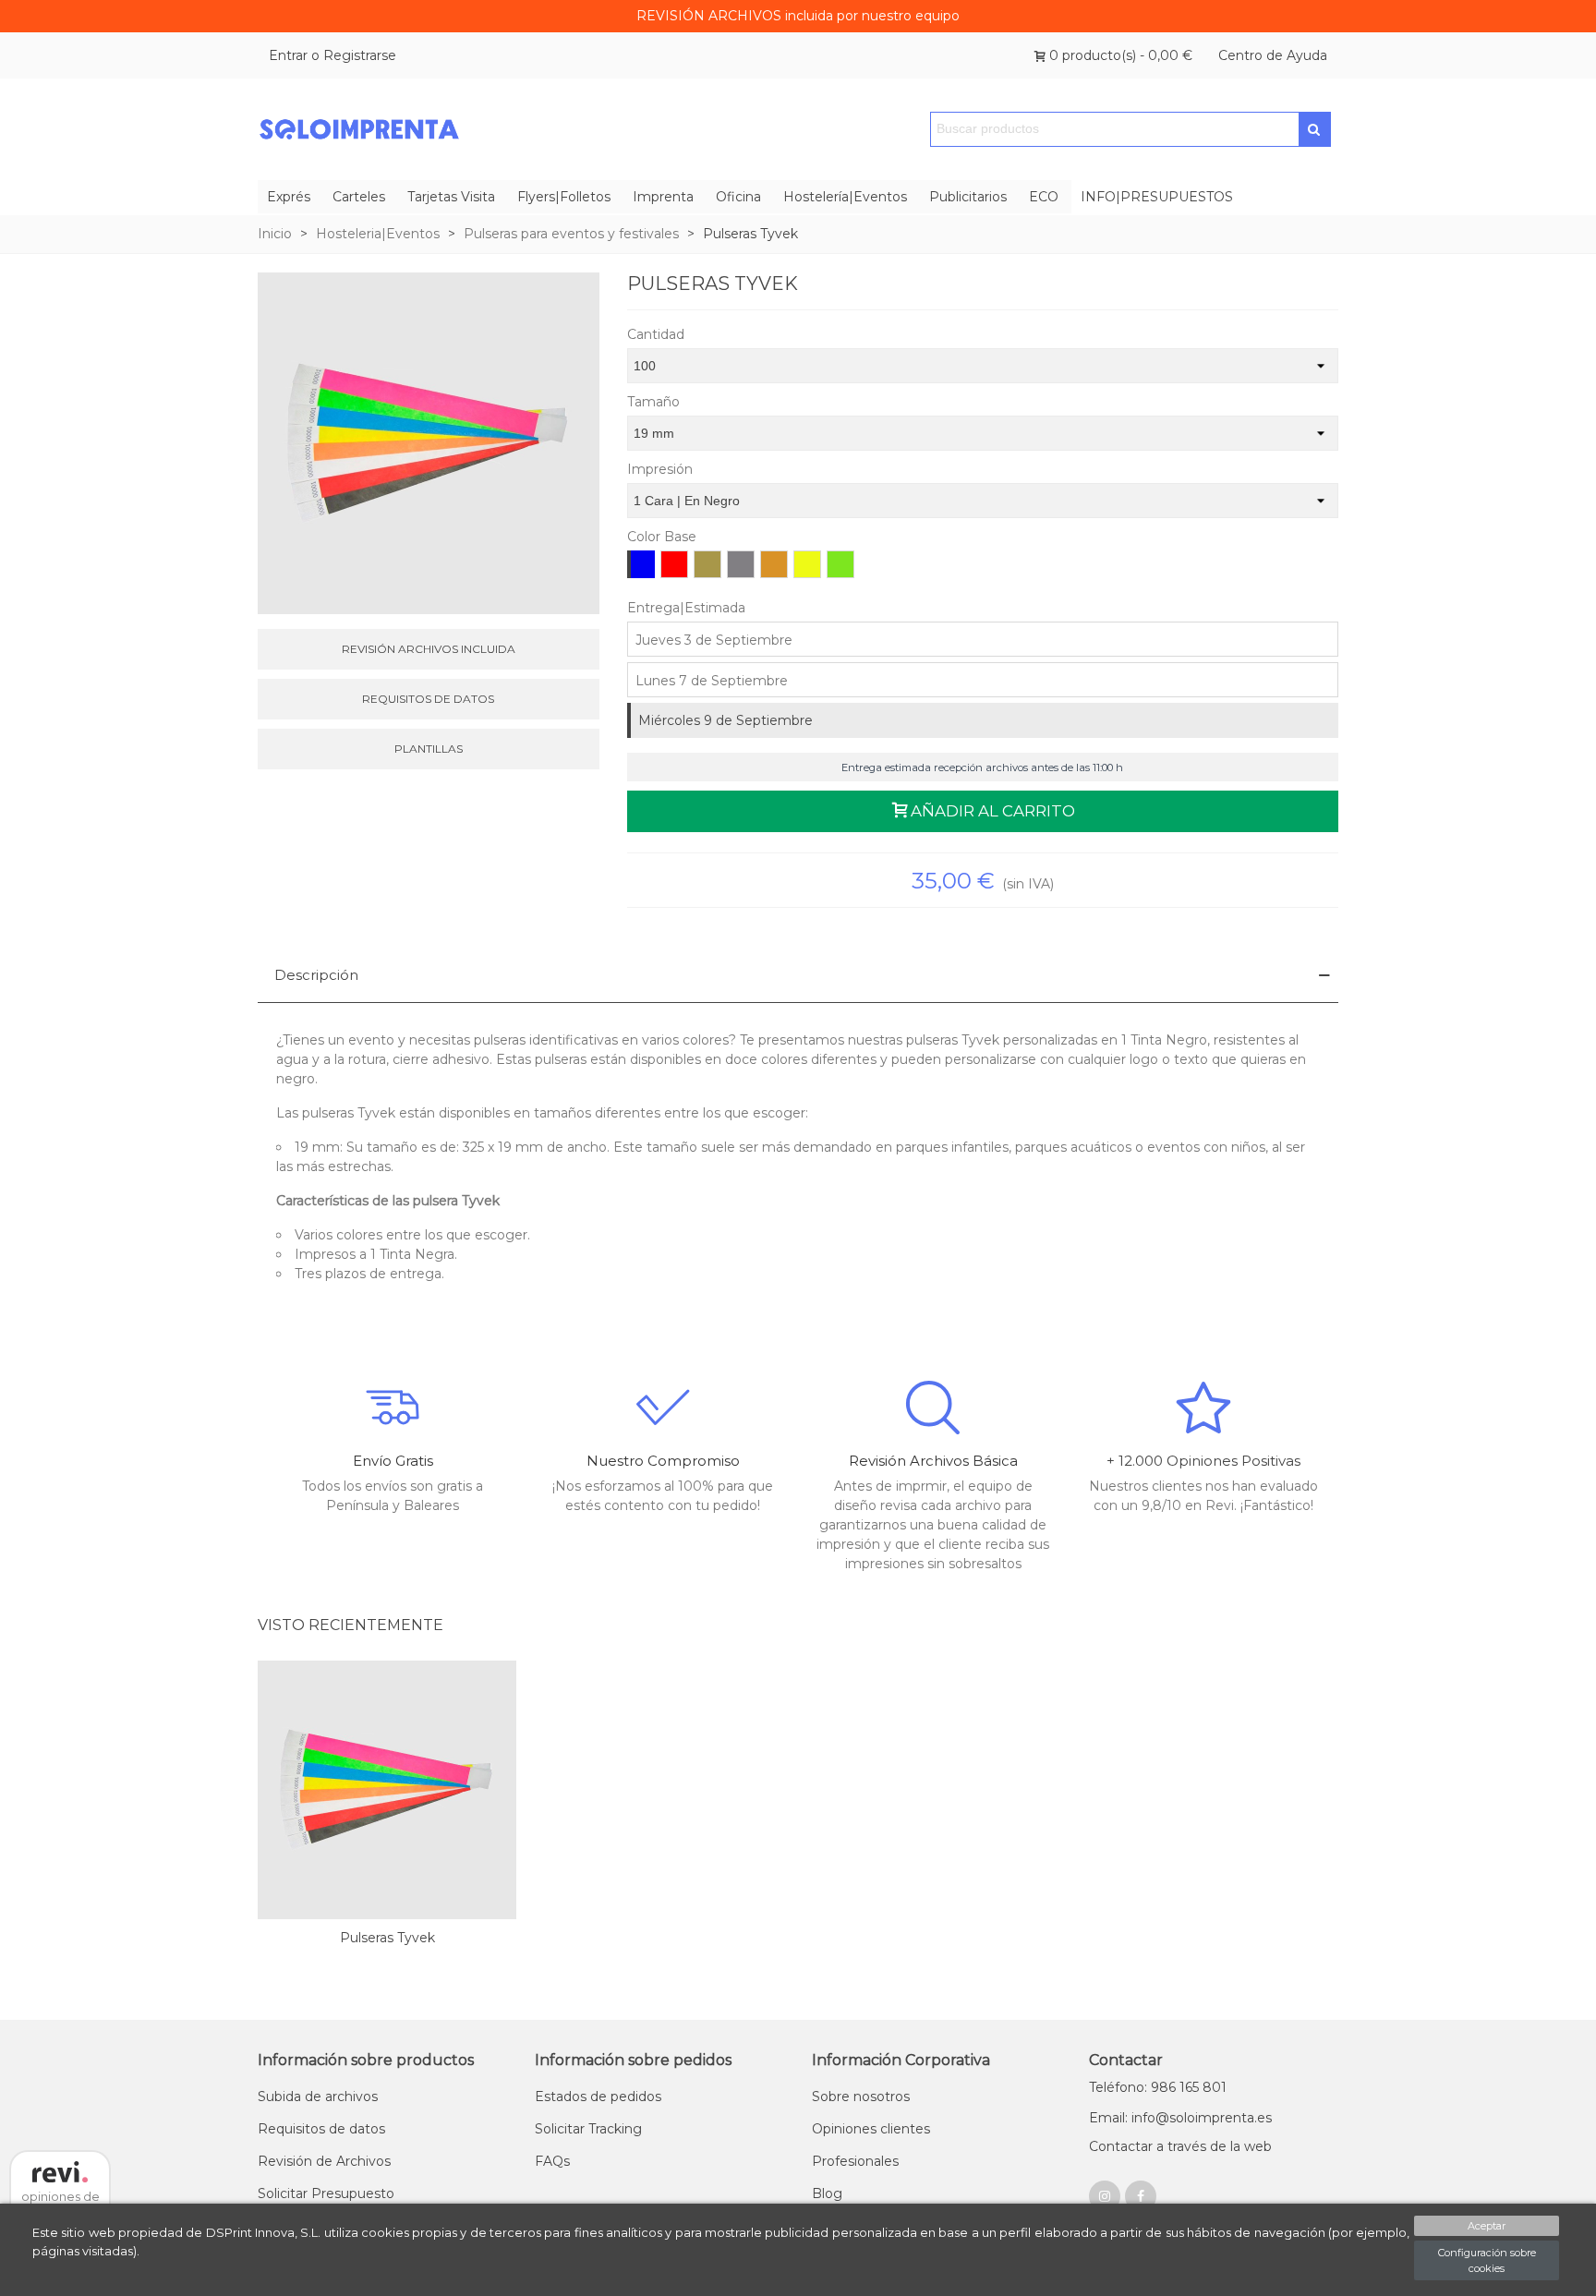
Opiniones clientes (871, 2129)
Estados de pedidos (598, 2097)
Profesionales (855, 2161)
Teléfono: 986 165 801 (1158, 2087)
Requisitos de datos (321, 2129)
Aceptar (1487, 2226)
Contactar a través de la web (1180, 2146)
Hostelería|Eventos (845, 197)
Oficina (738, 197)
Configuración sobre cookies (1487, 2260)
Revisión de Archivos (324, 2161)
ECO (1044, 197)
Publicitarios (968, 197)
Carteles (359, 197)
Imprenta (663, 197)
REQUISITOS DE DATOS (428, 699)
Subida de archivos (318, 2097)
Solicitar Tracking (588, 2129)
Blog (827, 2193)
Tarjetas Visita (451, 197)
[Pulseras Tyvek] (387, 1790)
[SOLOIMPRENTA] (359, 130)
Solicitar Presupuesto (326, 2193)
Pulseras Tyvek (387, 1938)
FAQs (552, 2161)
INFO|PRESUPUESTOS (1157, 197)
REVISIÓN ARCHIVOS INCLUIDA (429, 649)
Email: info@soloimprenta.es (1180, 2118)
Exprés (289, 197)
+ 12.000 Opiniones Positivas (1203, 1461)
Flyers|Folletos (564, 197)
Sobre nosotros (861, 2097)
